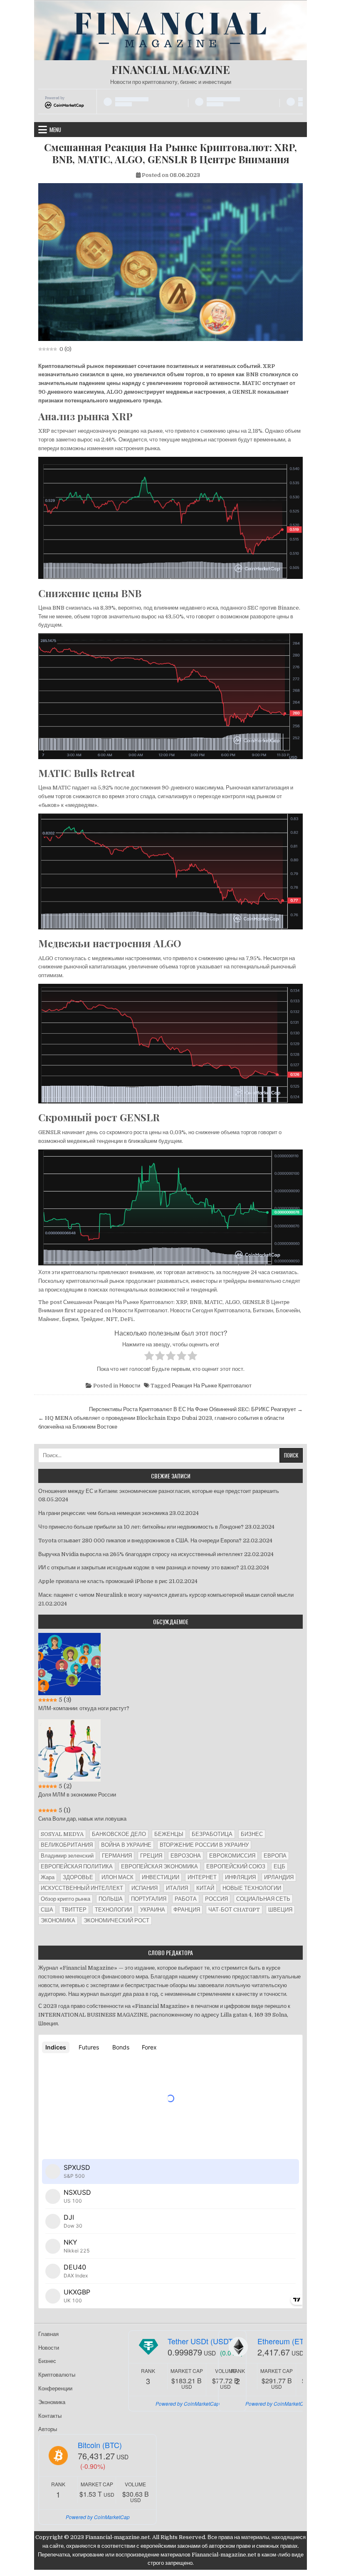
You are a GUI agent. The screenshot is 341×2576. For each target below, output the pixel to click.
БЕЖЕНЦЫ (169, 1834)
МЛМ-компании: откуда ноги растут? (84, 1708)
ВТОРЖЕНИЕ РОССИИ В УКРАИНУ (204, 1845)
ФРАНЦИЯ (187, 1910)
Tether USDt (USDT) (201, 2341)
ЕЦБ (279, 1866)
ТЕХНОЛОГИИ (113, 1910)
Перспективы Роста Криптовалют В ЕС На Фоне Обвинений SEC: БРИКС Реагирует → (196, 1409)
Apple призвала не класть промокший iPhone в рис (103, 1581)
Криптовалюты (57, 2375)
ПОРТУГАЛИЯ (149, 1899)
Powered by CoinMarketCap (188, 2403)
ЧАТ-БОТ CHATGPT (234, 1910)
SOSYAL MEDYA (62, 1834)
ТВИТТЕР (74, 1910)
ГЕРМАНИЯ (117, 1856)
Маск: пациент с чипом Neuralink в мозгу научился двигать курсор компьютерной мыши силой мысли (166, 1595)
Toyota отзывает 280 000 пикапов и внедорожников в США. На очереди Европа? (140, 1540)
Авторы (48, 2429)
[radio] (149, 1357)
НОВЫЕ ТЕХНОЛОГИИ (252, 1888)
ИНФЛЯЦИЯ (240, 1877)
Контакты (50, 2416)
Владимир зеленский (67, 1856)
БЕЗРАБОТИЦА (212, 1834)
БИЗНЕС (252, 1834)
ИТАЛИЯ (177, 1888)
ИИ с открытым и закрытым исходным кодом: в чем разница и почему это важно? (139, 1567)
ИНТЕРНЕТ (202, 1877)
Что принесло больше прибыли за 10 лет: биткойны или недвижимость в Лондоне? (141, 1527)
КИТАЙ (205, 1888)
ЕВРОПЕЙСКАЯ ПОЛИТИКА (77, 1866)
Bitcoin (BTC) (100, 2445)
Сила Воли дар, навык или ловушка (82, 1819)
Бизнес (47, 2361)
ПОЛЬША (111, 1899)
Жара (48, 1877)
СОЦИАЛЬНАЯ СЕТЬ (263, 1899)
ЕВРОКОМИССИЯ (232, 1856)
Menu (55, 130)
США (47, 1910)
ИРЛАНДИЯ (279, 1877)
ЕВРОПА (275, 1856)
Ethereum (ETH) (285, 2341)
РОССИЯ (216, 1899)
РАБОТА (186, 1899)
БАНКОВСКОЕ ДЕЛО (119, 1834)
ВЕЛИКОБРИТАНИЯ (67, 1845)
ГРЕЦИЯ (151, 1856)
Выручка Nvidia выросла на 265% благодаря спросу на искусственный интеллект (141, 1554)
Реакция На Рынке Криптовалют (212, 1386)
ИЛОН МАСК (117, 1877)
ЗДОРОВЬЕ (78, 1877)
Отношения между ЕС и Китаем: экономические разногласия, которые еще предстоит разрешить (159, 1491)
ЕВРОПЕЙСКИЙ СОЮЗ (236, 1866)
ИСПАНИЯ (145, 1888)
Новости (130, 1386)
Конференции (55, 2388)
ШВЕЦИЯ (280, 1910)
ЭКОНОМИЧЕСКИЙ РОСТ (116, 1920)
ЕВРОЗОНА (186, 1856)
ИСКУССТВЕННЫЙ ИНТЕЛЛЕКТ (82, 1888)
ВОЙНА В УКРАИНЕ (126, 1845)
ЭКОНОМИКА (58, 1920)
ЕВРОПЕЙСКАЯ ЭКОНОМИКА (159, 1866)
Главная (48, 2334)
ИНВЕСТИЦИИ (161, 1877)
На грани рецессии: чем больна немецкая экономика (103, 1513)
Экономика (52, 2402)
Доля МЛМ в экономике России (77, 1795)
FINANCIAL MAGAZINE (171, 70)
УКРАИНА (153, 1910)
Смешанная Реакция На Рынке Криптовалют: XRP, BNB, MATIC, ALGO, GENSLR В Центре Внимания (170, 153)
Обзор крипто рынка (65, 1899)
